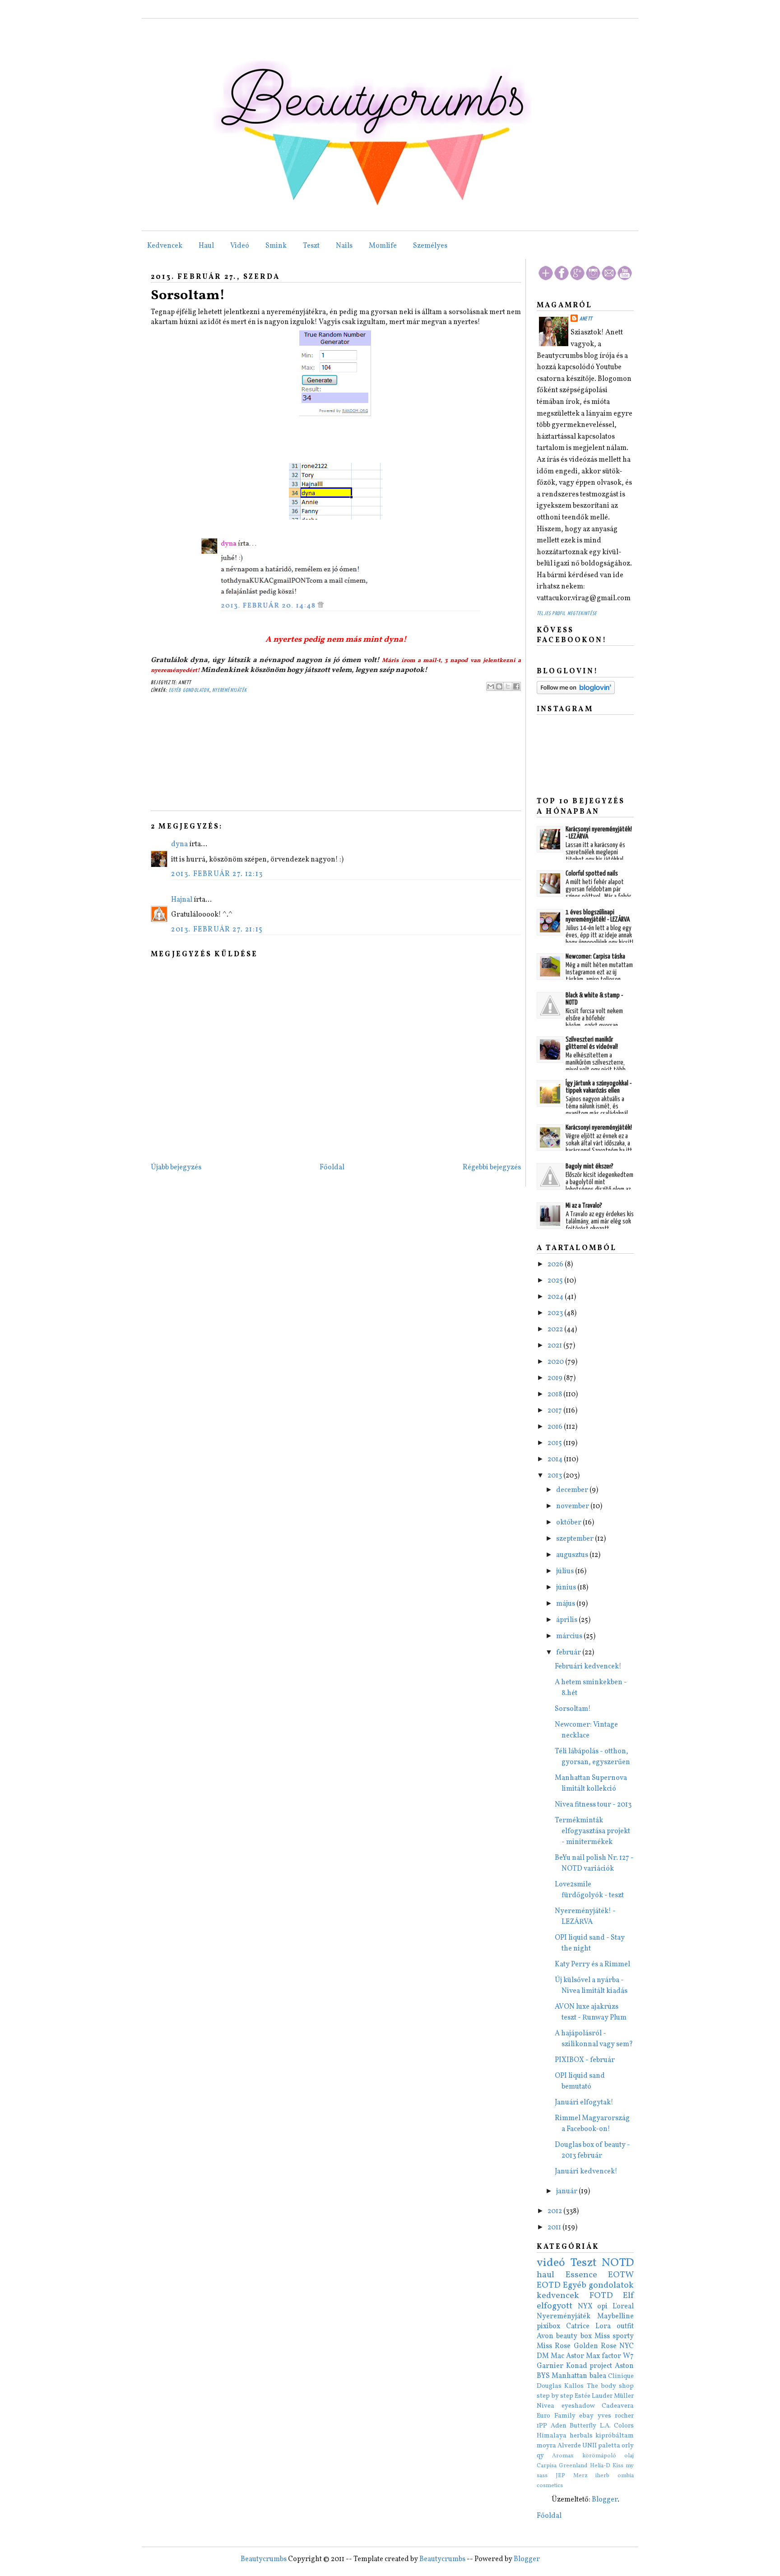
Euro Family (556, 2416)
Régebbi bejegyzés (492, 1168)
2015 (555, 1443)
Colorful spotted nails (592, 873)
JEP (560, 2476)
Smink (276, 246)
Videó (240, 246)
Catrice (578, 2326)
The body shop (611, 2386)
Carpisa (547, 2466)
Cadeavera (618, 2406)
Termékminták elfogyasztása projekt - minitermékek (592, 1831)
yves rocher (616, 2416)
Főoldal (332, 1168)
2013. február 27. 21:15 (217, 930)
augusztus (573, 1555)
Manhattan (569, 2376)
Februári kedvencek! (588, 1667)
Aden (559, 2426)
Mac (557, 2356)
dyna (179, 844)
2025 (556, 1281)
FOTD (601, 2296)
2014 (556, 1459)
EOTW (621, 2275)
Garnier (550, 2366)
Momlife (383, 246)
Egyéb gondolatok (189, 690)
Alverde (569, 2446)
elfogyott (555, 2306)
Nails (344, 246)
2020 (556, 1362)
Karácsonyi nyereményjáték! (599, 1128)
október (569, 1523)
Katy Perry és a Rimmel (592, 1964)
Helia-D (600, 2466)
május (566, 1604)
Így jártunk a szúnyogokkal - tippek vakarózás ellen (599, 1087)
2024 (556, 1297)
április (567, 1620)
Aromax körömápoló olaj (593, 2456)
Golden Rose (595, 2346)
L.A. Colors (617, 2426)
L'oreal (623, 2307)
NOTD (618, 2263)
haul (546, 2275)
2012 (555, 2211)
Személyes (430, 246)
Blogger (605, 2500)
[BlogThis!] (499, 686)
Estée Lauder (594, 2396)
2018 (555, 1395)
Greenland (573, 2466)
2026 (556, 1265)
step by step (555, 2396)
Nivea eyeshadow (566, 2406)
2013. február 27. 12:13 (217, 874)
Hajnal (182, 900)
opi (602, 2307)
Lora (603, 2326)
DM (543, 2356)
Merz (580, 2476)
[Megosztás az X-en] (508, 686)
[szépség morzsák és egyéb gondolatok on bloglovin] (576, 692)
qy (540, 2456)
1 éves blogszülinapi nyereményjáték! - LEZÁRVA (598, 916)
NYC (627, 2346)
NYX (585, 2307)
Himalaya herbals (565, 2436)
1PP (542, 2426)
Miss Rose (554, 2346)
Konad (577, 2366)
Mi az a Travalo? (584, 1206)
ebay (586, 2416)
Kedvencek (165, 246)
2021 (555, 1346)
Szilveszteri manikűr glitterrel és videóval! (592, 1043)
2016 (556, 1427)
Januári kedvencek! (586, 2172)
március (570, 1636)
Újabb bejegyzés (176, 1168)
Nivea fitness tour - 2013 (593, 1805)
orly (628, 2446)
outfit (625, 2326)
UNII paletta (601, 2446)
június (567, 1588)
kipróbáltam (615, 2436)
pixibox (548, 2326)
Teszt (311, 246)
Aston (624, 2366)
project (601, 2366)
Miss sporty (614, 2336)
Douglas (549, 2386)
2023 (556, 1313)
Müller (624, 2396)
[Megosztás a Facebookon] (516, 686)
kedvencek (558, 2296)
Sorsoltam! (188, 296)
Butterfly (583, 2426)
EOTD (549, 2285)
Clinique (621, 2376)
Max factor (604, 2356)
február (569, 1653)
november (573, 1506)
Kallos (574, 2386)
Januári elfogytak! (584, 2103)
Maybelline (615, 2317)
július (566, 1571)
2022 (556, 1330)
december (573, 1490)
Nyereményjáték (230, 690)
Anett (586, 319)
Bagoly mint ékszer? (590, 1166)
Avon (545, 2336)
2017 (555, 1411)
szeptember (576, 1539)
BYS (543, 2376)
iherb (602, 2476)
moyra (546, 2446)
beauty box (574, 2336)
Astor (575, 2356)
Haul (206, 246)
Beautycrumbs (264, 2559)
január (567, 2191)
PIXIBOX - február (585, 2060)
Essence (581, 2275)
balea (598, 2376)
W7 (628, 2356)
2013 (555, 1476)
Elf (628, 2296)
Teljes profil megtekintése (567, 614)
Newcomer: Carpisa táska (595, 957)
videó (551, 2263)
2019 (556, 1378)
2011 (555, 2228)
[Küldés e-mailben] (491, 686)
